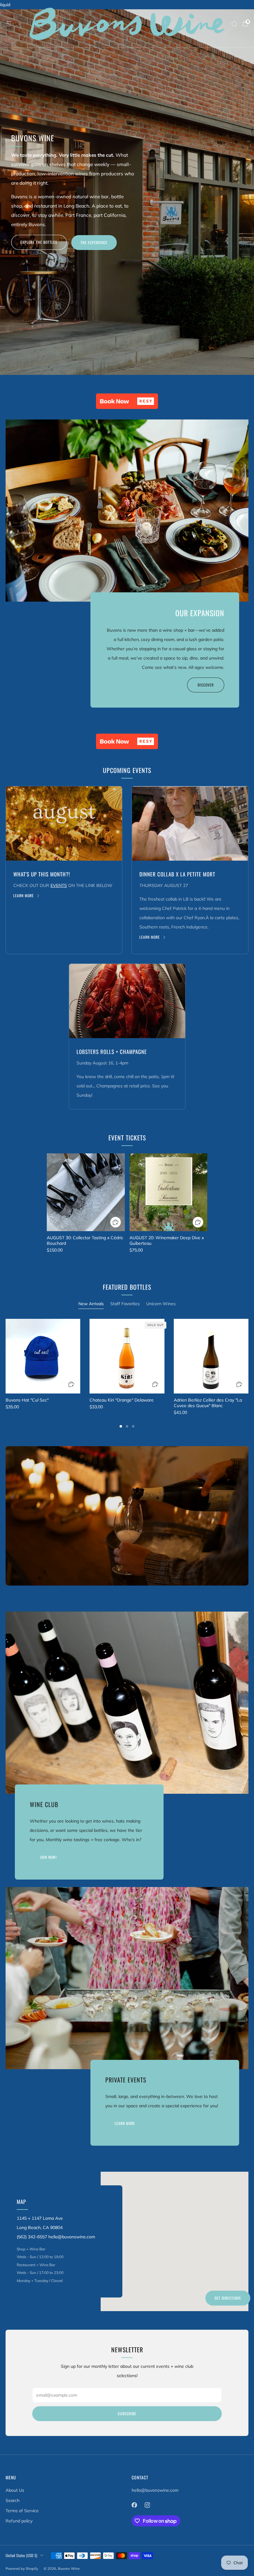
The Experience (94, 242)
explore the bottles (39, 242)
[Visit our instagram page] (147, 2505)
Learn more (24, 896)
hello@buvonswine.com (155, 2490)
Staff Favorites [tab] (125, 1304)
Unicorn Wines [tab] (161, 1304)
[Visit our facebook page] (134, 2505)
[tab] (121, 1426)
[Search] (234, 24)
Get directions (228, 2298)
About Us (15, 2490)
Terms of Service (22, 2511)
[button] (127, 401)
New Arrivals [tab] (91, 1304)
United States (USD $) (21, 2555)
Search (13, 2500)
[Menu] (9, 24)
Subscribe (127, 2414)
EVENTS (59, 885)
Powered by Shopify (22, 2569)
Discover (206, 685)
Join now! (48, 1857)
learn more (125, 2123)
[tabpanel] (127, 1373)
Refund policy (19, 2521)
